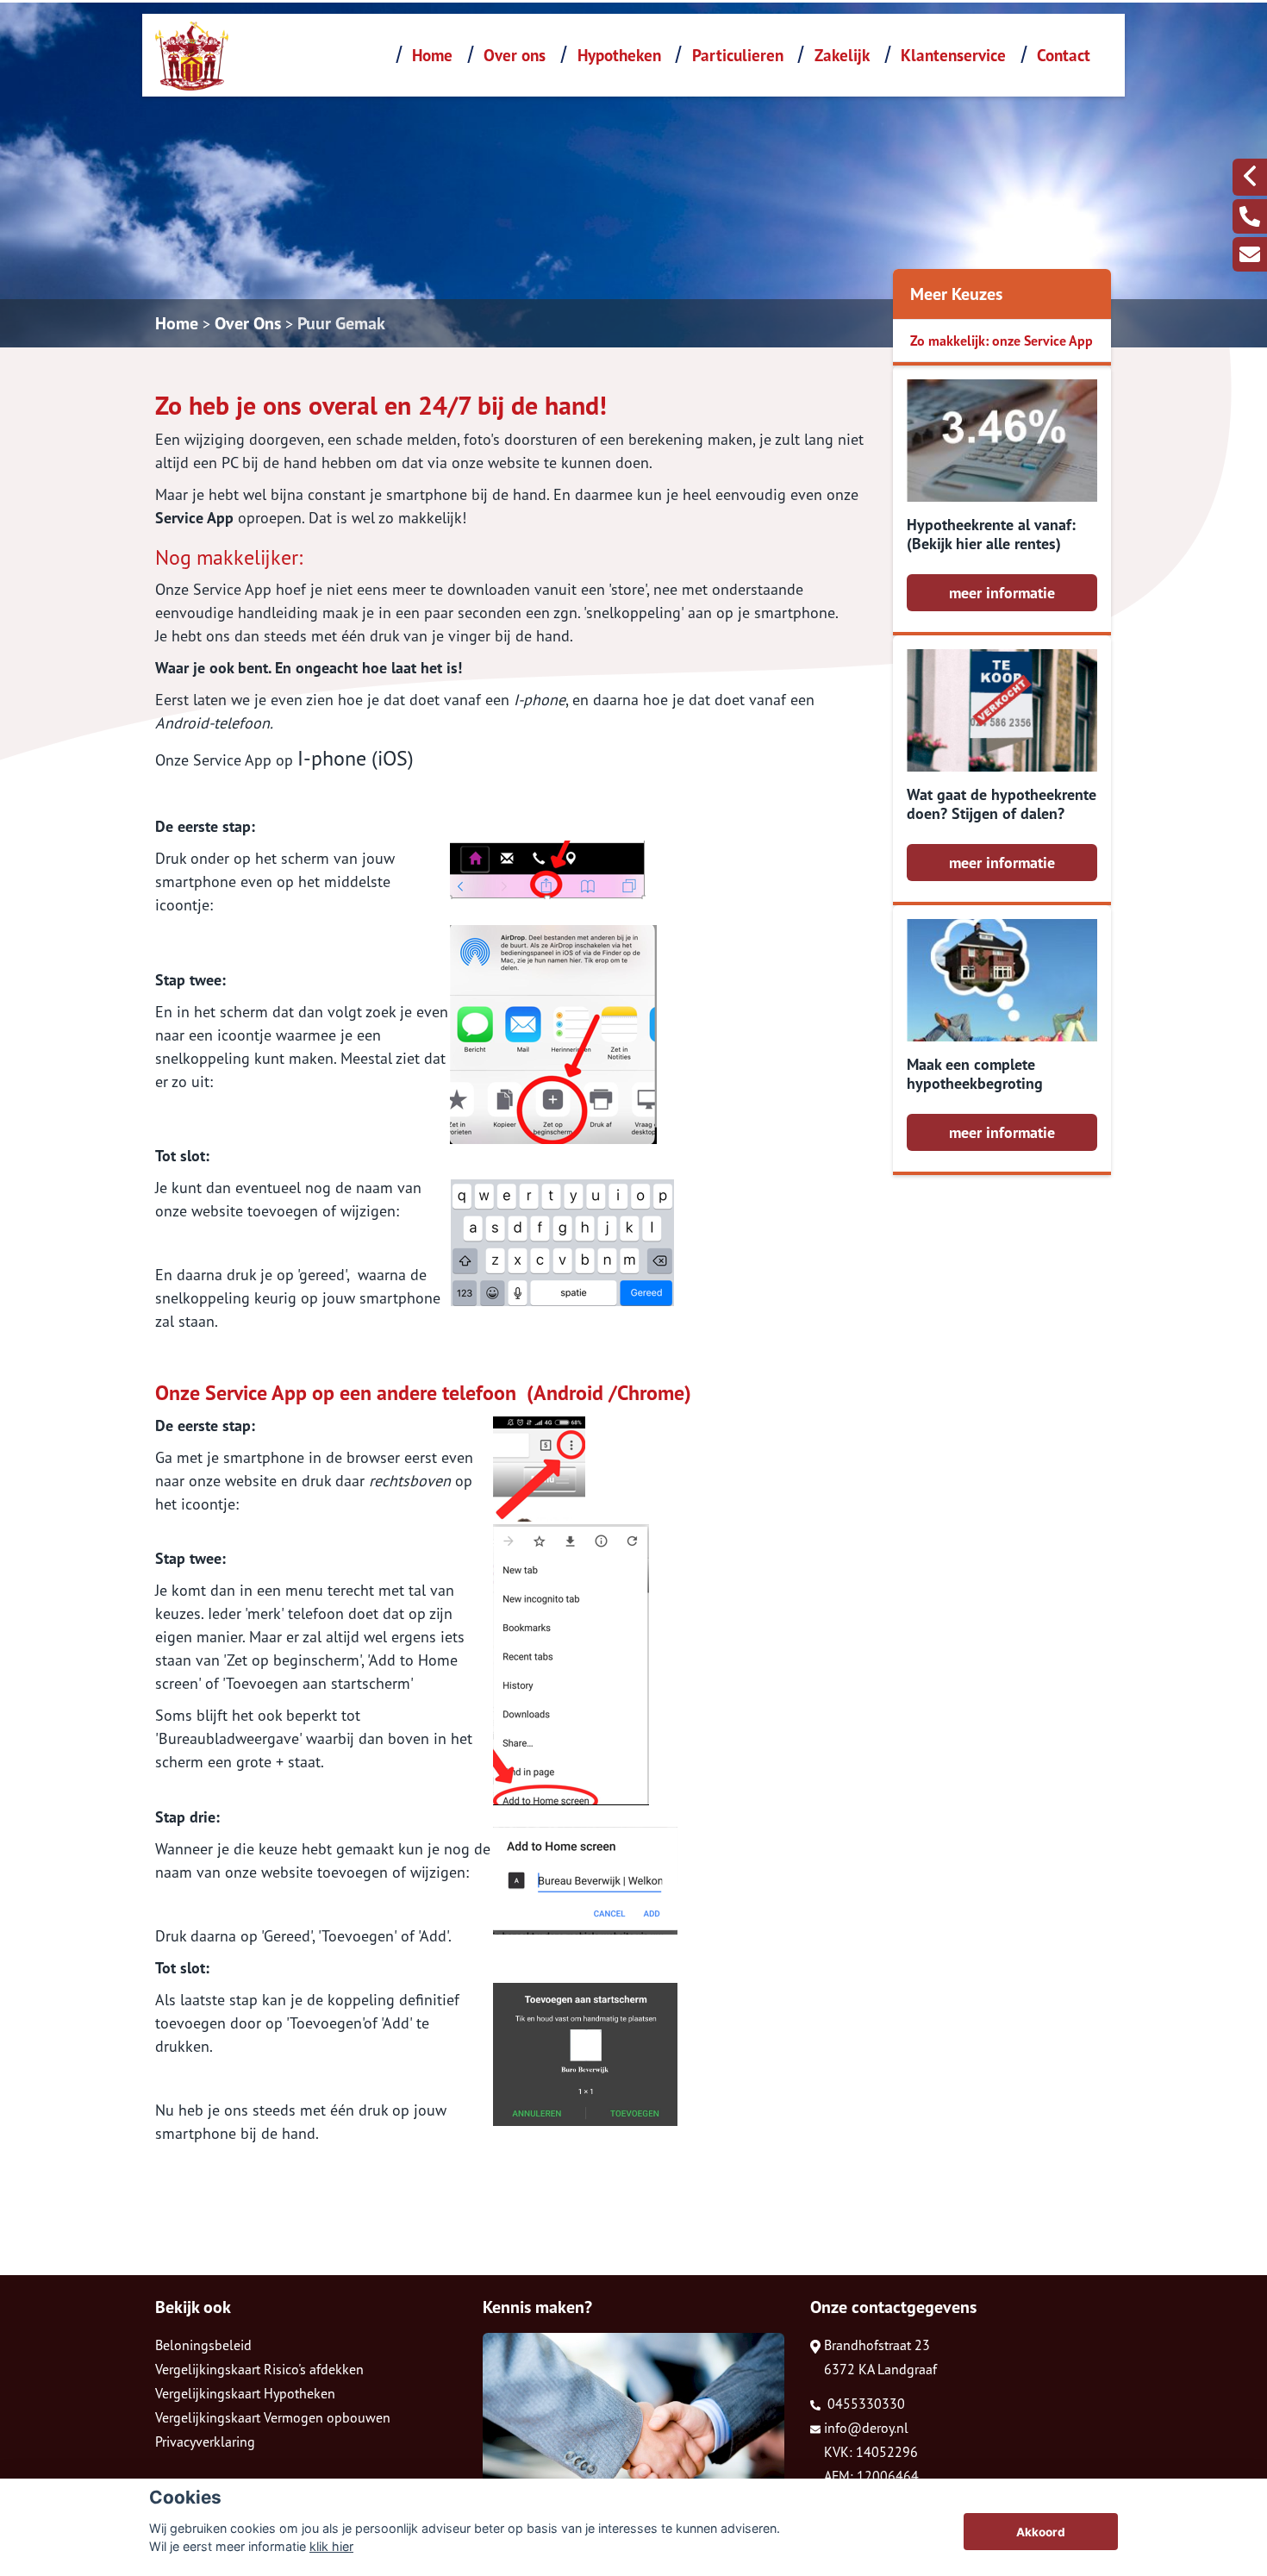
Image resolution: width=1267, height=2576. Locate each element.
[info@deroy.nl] (1250, 254)
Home (432, 55)
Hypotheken (619, 55)
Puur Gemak (341, 323)
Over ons (515, 55)
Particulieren (738, 55)
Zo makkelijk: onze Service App (1002, 341)
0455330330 (864, 2404)
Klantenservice (953, 55)
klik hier (331, 2546)
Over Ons (248, 323)
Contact (1064, 55)
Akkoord (1041, 2532)
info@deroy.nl (866, 2428)
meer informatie (1002, 593)
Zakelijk (842, 55)
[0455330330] (1250, 216)
